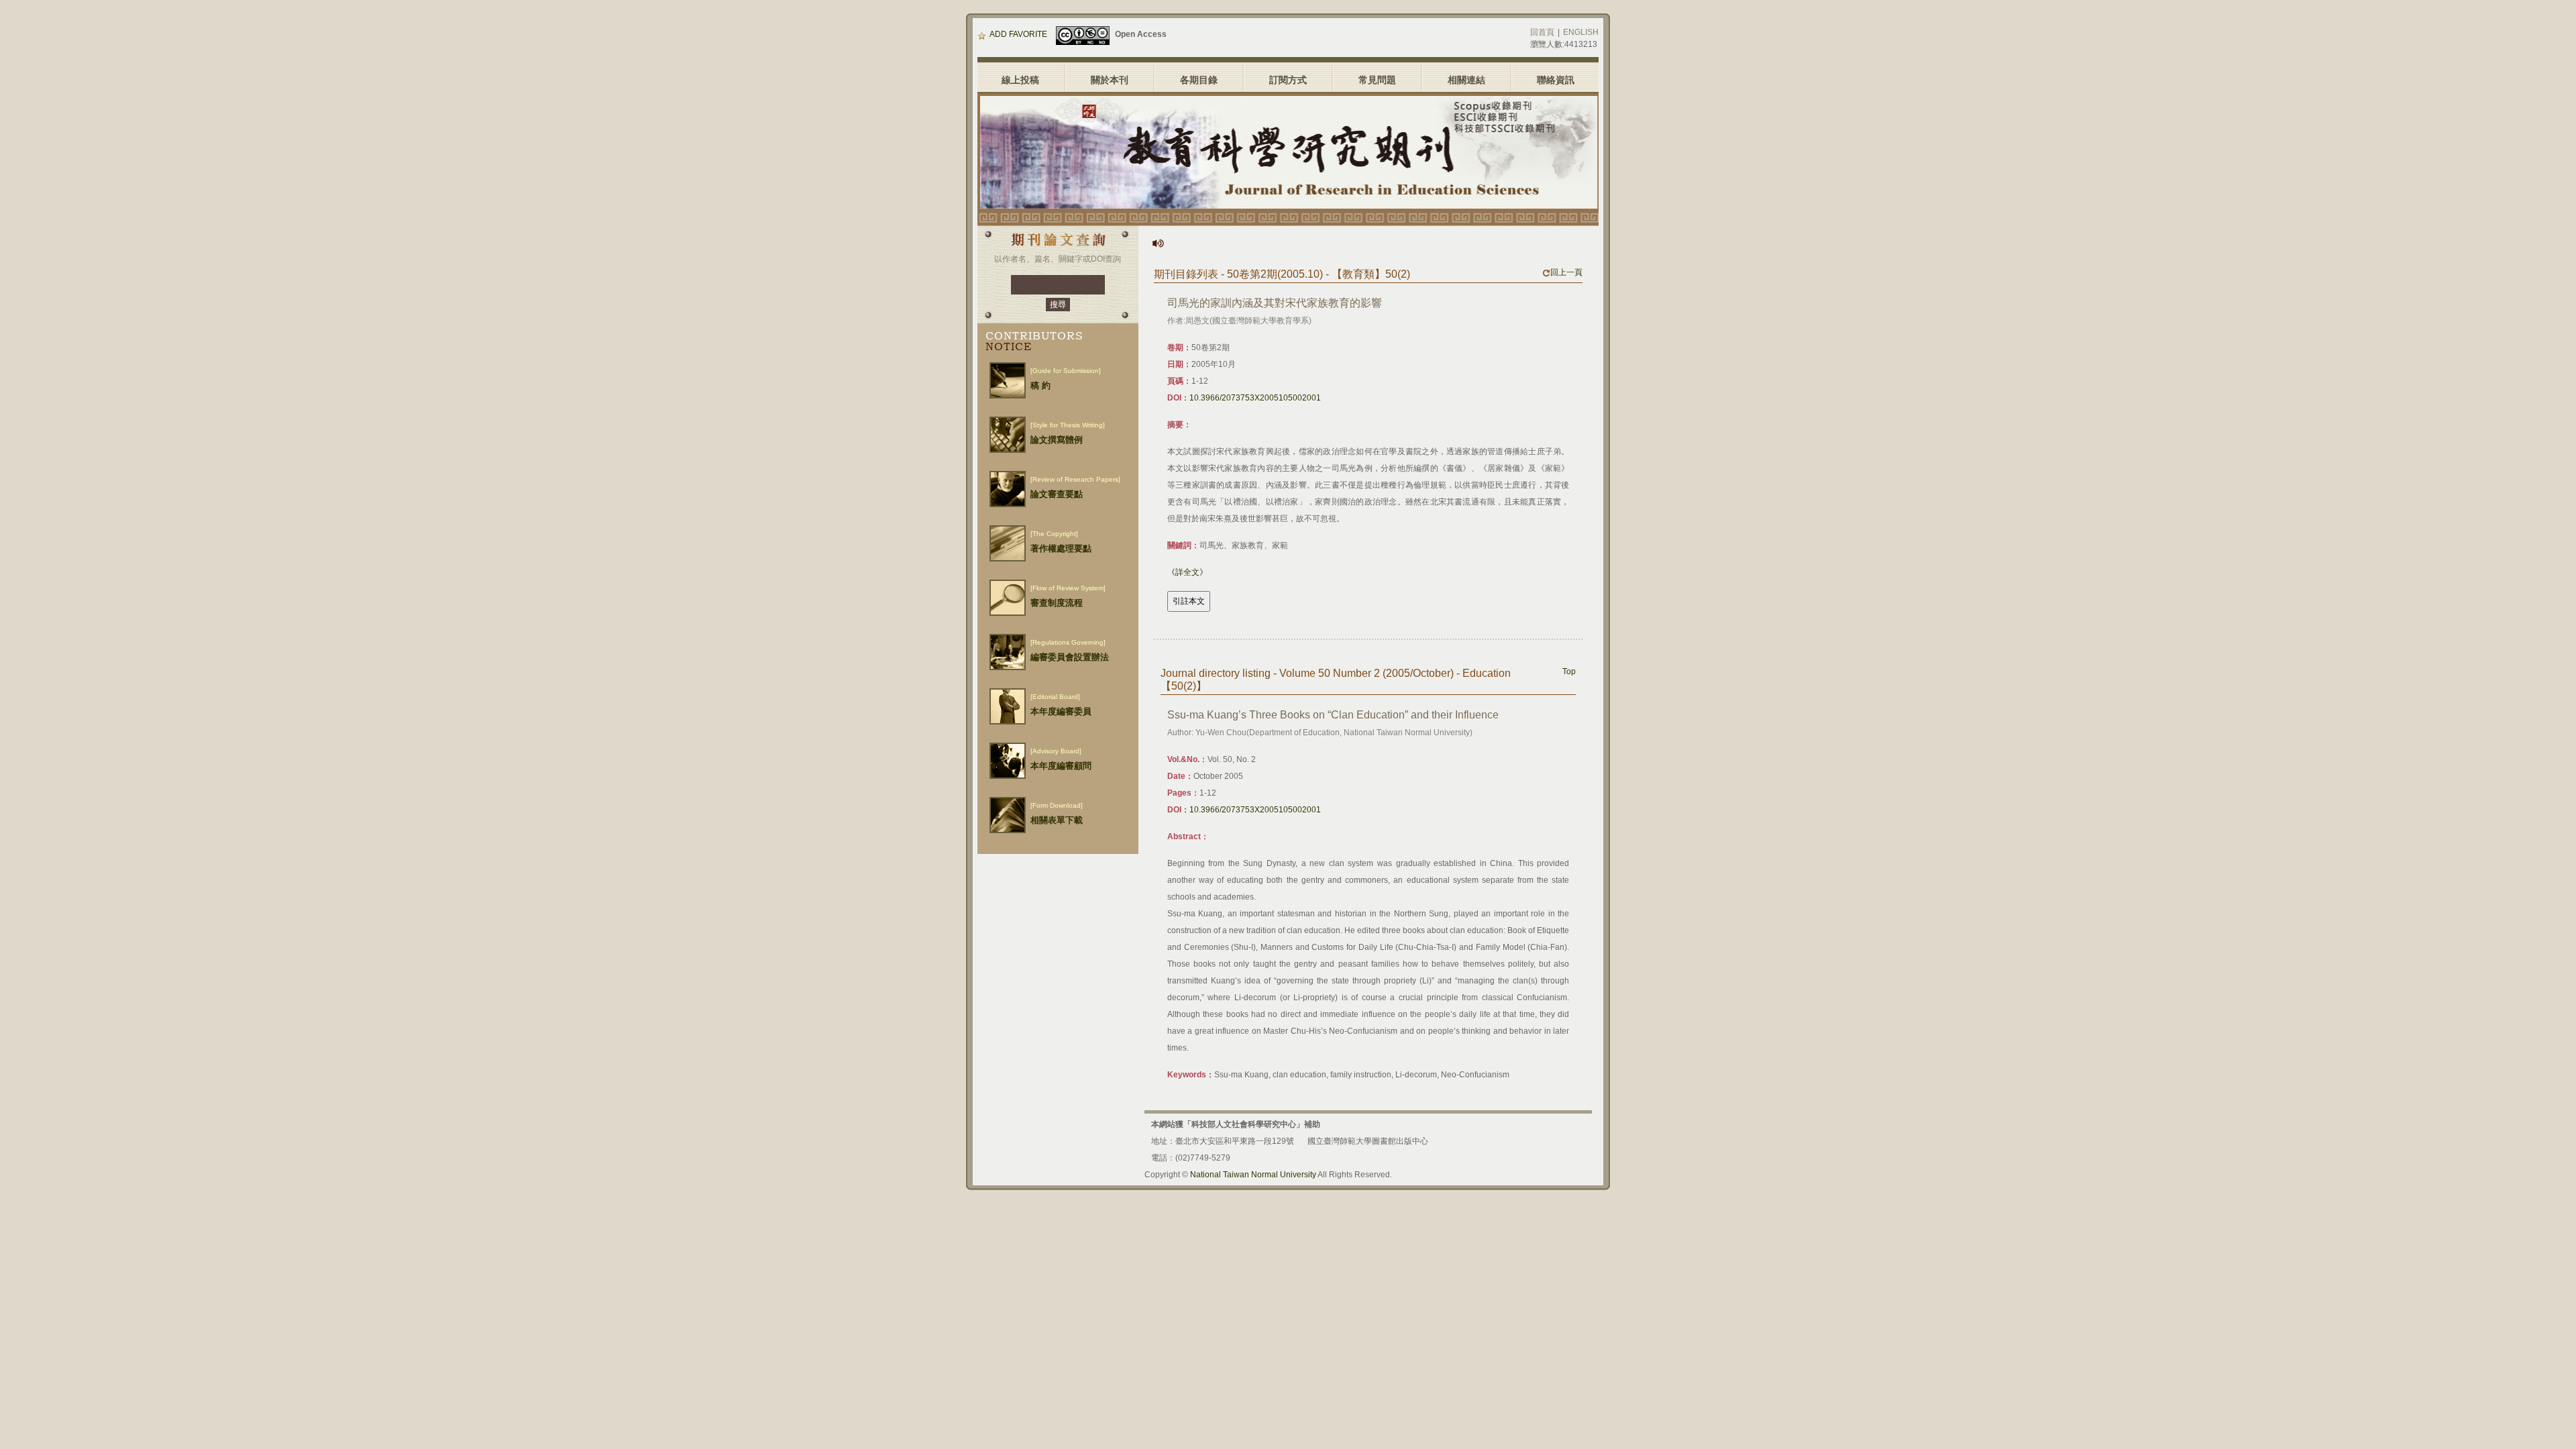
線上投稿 (1020, 80)
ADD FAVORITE (1018, 34)
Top (1569, 672)
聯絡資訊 (1556, 80)
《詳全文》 (1187, 572)
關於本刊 (1110, 80)
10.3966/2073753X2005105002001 (1255, 398)
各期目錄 (1199, 80)
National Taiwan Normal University (1253, 1175)
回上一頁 (1566, 272)
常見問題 (1377, 80)
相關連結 (1466, 80)
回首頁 (1542, 32)
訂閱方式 (1288, 80)
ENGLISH (1581, 32)
